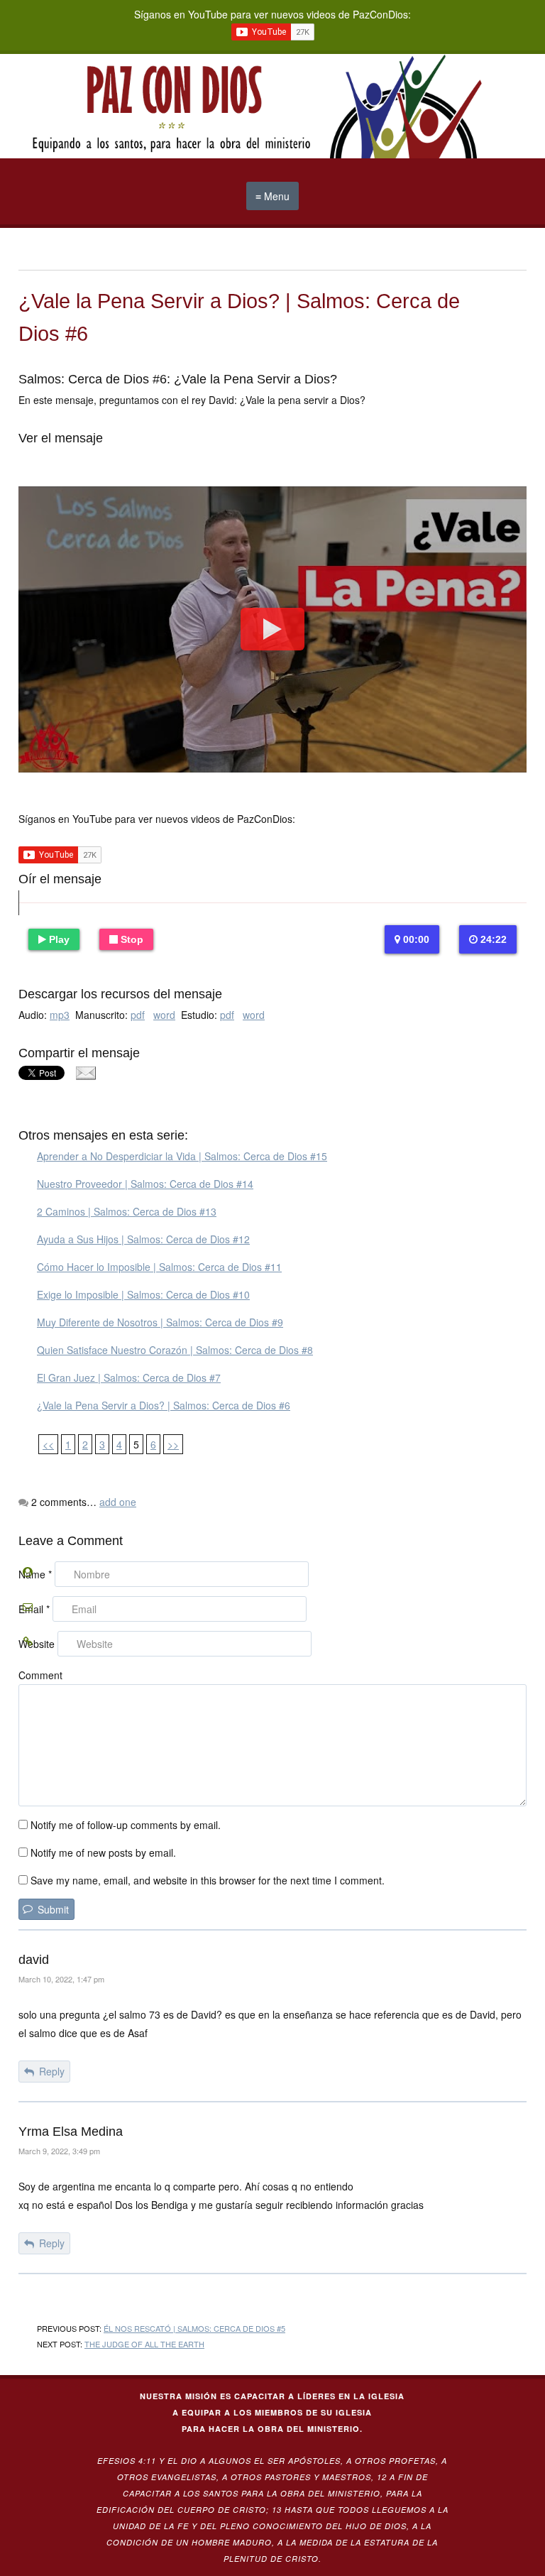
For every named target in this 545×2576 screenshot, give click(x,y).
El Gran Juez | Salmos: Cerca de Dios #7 (129, 1377)
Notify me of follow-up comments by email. (126, 1825)
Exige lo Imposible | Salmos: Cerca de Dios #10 (143, 1294)
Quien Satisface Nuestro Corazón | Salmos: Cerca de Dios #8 (175, 1350)
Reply (52, 2071)
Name (35, 1574)
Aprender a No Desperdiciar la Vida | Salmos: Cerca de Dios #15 (182, 1156)
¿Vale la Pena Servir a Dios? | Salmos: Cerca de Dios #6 (164, 1405)
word (164, 1015)
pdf (138, 1015)
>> (173, 1444)
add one (118, 1502)
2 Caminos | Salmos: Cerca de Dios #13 (127, 1211)
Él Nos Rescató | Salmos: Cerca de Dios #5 (194, 2328)
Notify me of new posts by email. (103, 1852)
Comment (40, 1675)
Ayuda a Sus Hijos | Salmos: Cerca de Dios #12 (143, 1239)
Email (34, 1609)
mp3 (60, 1015)
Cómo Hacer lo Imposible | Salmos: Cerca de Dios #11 (159, 1267)
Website (37, 1644)
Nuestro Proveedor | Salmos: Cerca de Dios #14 (145, 1184)
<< (48, 1444)
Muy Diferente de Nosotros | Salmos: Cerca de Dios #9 (160, 1322)
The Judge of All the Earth (144, 2344)
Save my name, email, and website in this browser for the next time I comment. (208, 1880)
